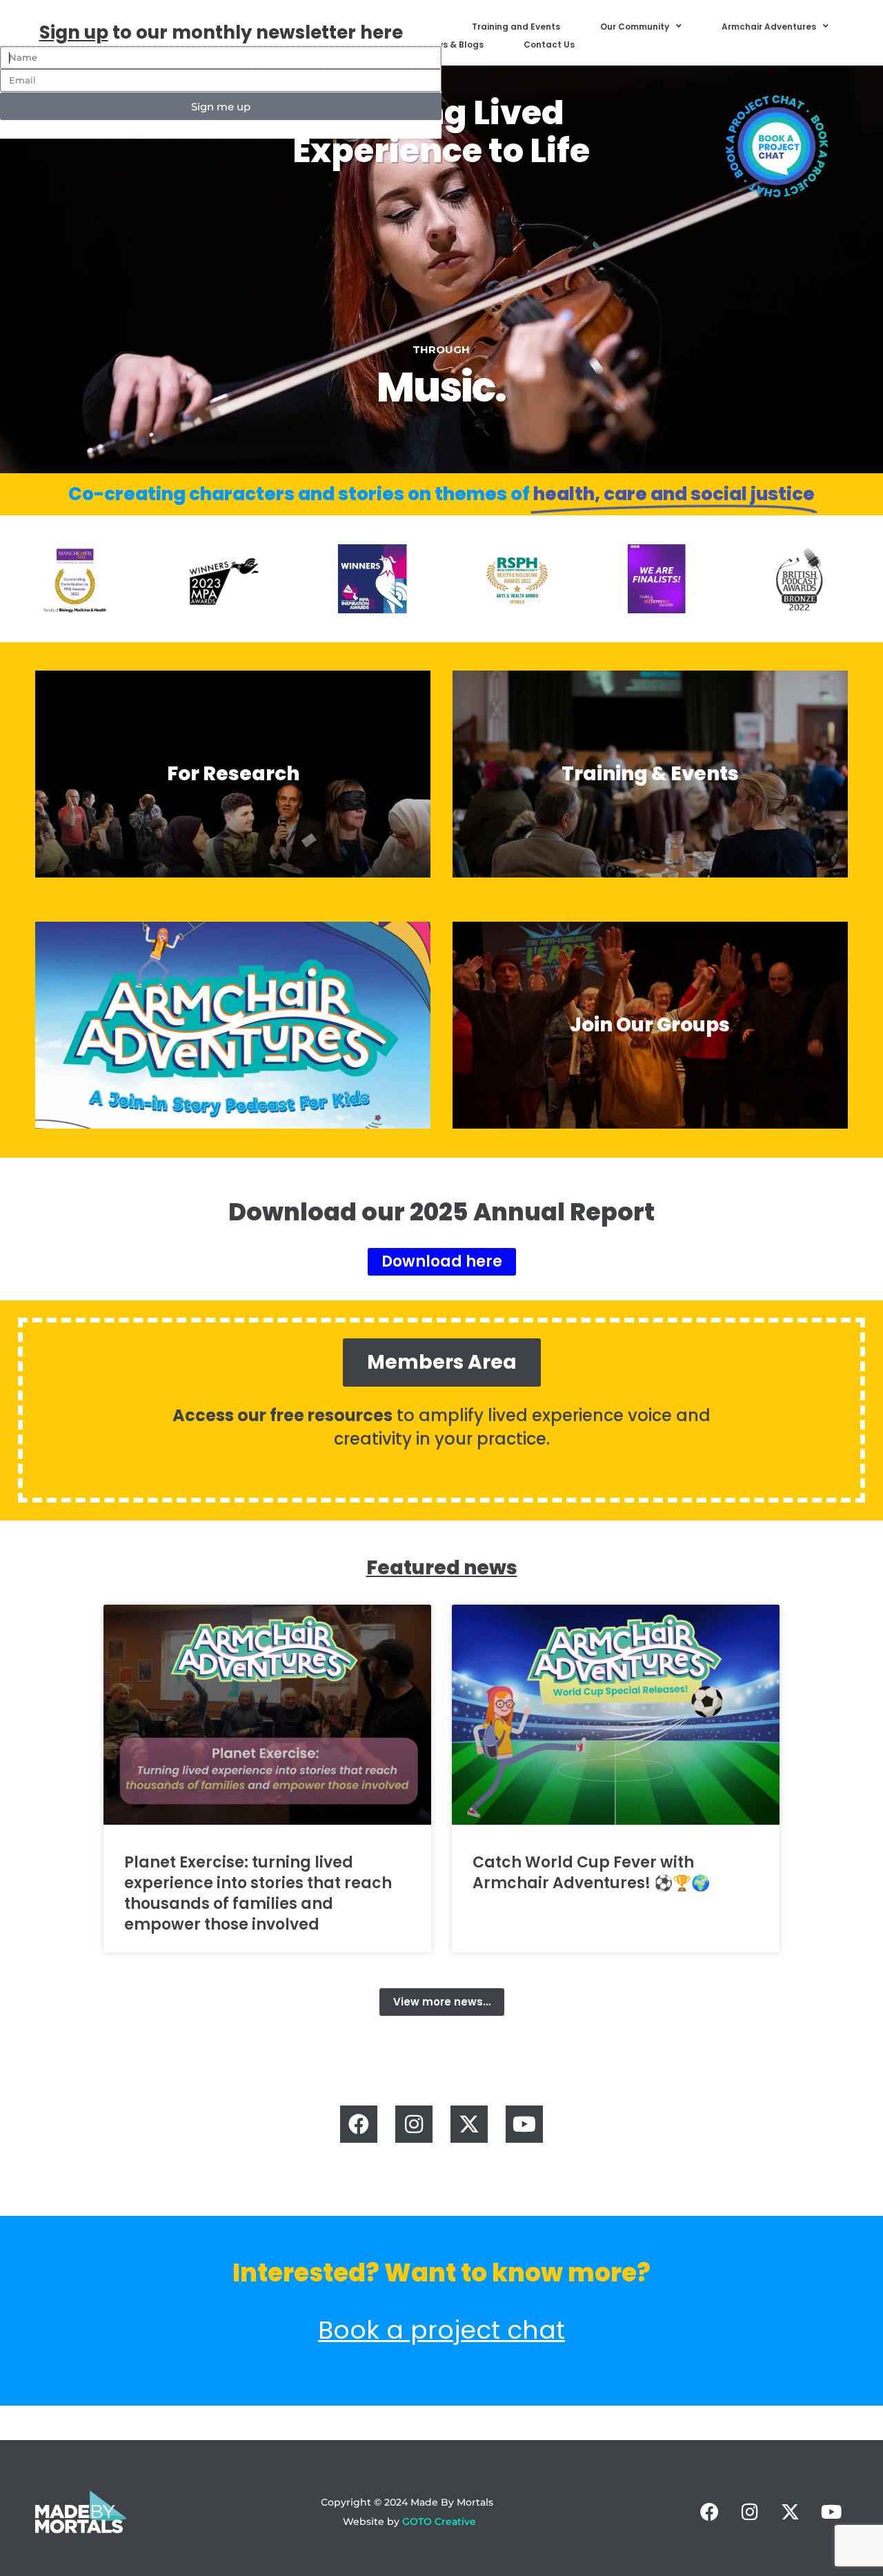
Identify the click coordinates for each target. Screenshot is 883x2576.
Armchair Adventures (769, 27)
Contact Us (549, 44)
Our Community (635, 27)
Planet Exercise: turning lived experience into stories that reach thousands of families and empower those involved (258, 1893)
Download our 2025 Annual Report (441, 1212)
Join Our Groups (650, 1025)
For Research (233, 774)
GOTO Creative (439, 2521)
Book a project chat (441, 2330)
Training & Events (650, 774)
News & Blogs (454, 44)
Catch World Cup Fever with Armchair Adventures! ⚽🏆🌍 (591, 1873)
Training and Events (516, 27)
